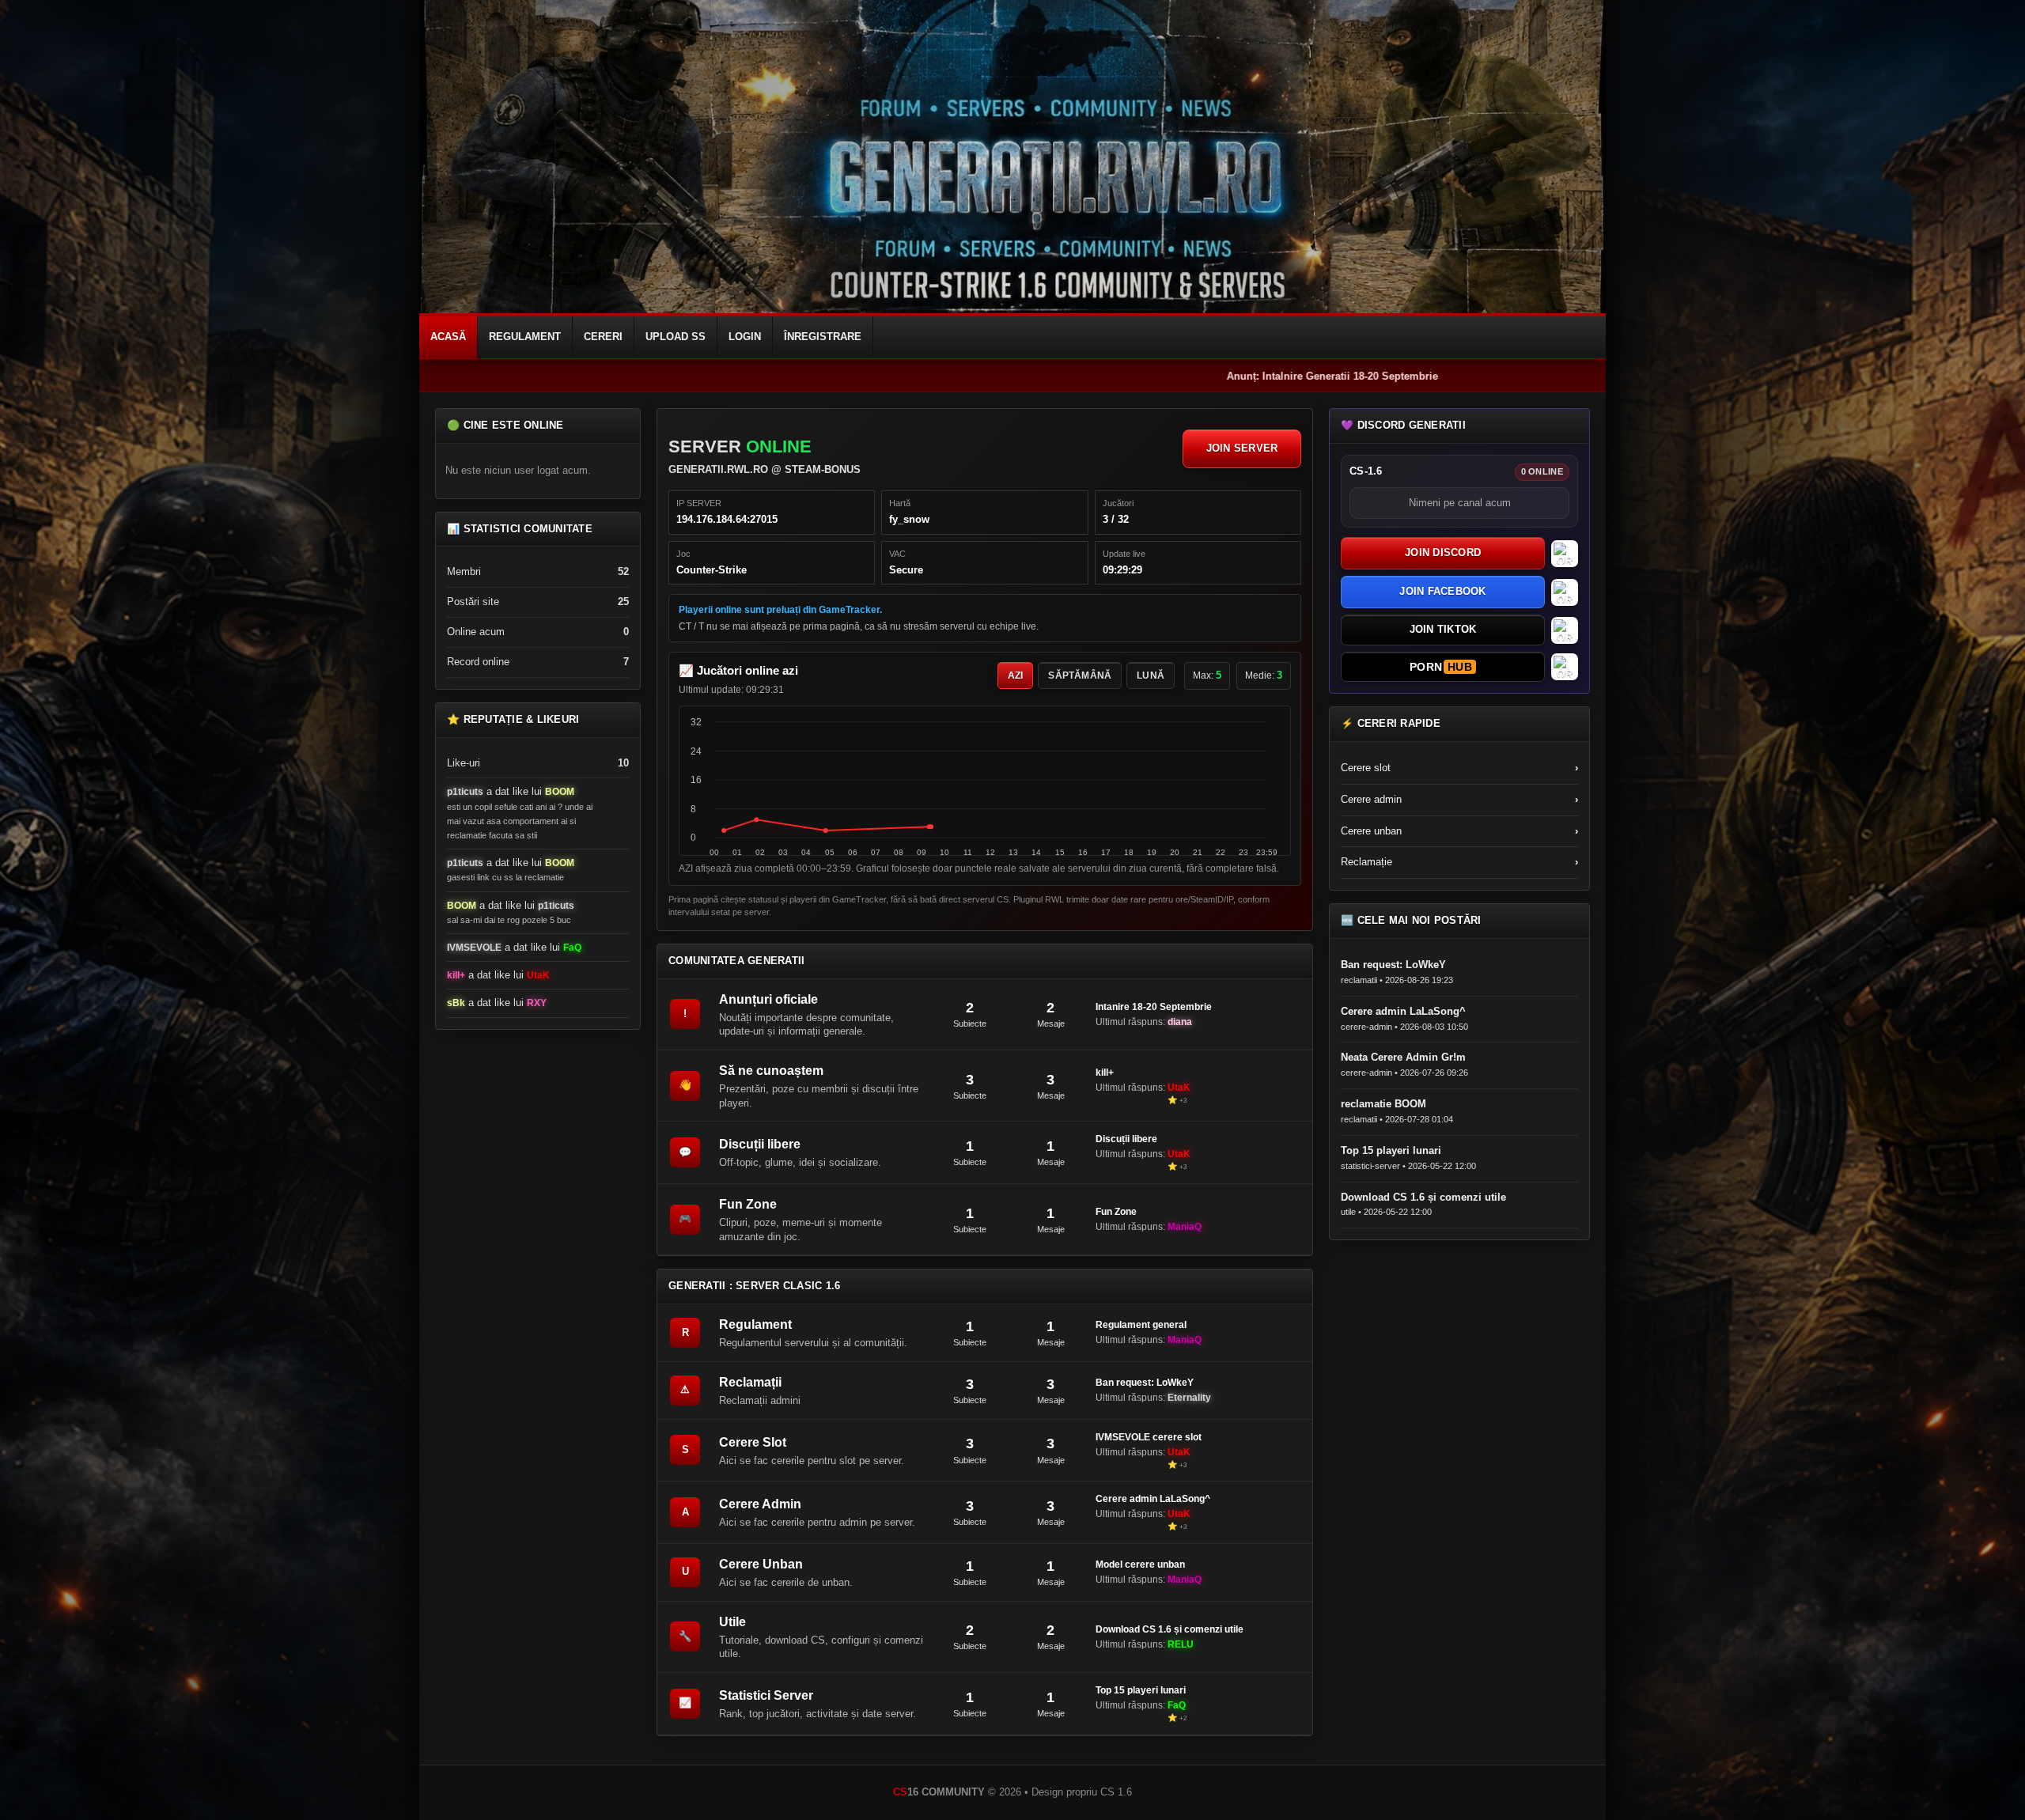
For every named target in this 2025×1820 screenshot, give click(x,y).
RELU (1181, 1644)
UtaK (538, 975)
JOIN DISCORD (1443, 552)
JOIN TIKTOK (1443, 629)
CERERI (603, 337)
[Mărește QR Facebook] (1565, 592)
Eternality (1189, 1398)
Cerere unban (1459, 831)
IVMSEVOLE (474, 948)
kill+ (456, 975)
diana (1180, 1022)
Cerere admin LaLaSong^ (1153, 1499)
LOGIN (745, 337)
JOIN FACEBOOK (1442, 591)
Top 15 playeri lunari (1141, 1690)
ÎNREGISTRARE (823, 337)
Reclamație (1459, 862)
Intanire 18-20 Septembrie (1154, 1007)
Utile (732, 1622)
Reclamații (750, 1382)
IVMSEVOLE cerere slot (1149, 1437)
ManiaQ (1185, 1227)
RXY (537, 1003)
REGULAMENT (525, 337)
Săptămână (1080, 675)
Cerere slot (1459, 768)
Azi (1016, 675)
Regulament (755, 1324)
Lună (1151, 675)
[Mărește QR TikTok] (1565, 630)
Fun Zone (748, 1204)
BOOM (560, 792)
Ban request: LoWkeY (1145, 1383)
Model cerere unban (1140, 1565)
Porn (1441, 667)
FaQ (572, 948)
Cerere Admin (760, 1504)
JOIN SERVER (1242, 448)
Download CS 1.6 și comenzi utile (1170, 1629)
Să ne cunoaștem (771, 1071)
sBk (456, 1003)
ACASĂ (448, 337)
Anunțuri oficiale (768, 999)
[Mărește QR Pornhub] (1565, 667)
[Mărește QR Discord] (1565, 554)
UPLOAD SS (676, 337)
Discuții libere (760, 1144)
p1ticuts (465, 792)
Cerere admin (1459, 799)
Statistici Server (766, 1695)
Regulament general (1141, 1325)
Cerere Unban (761, 1564)
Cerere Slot (753, 1442)
